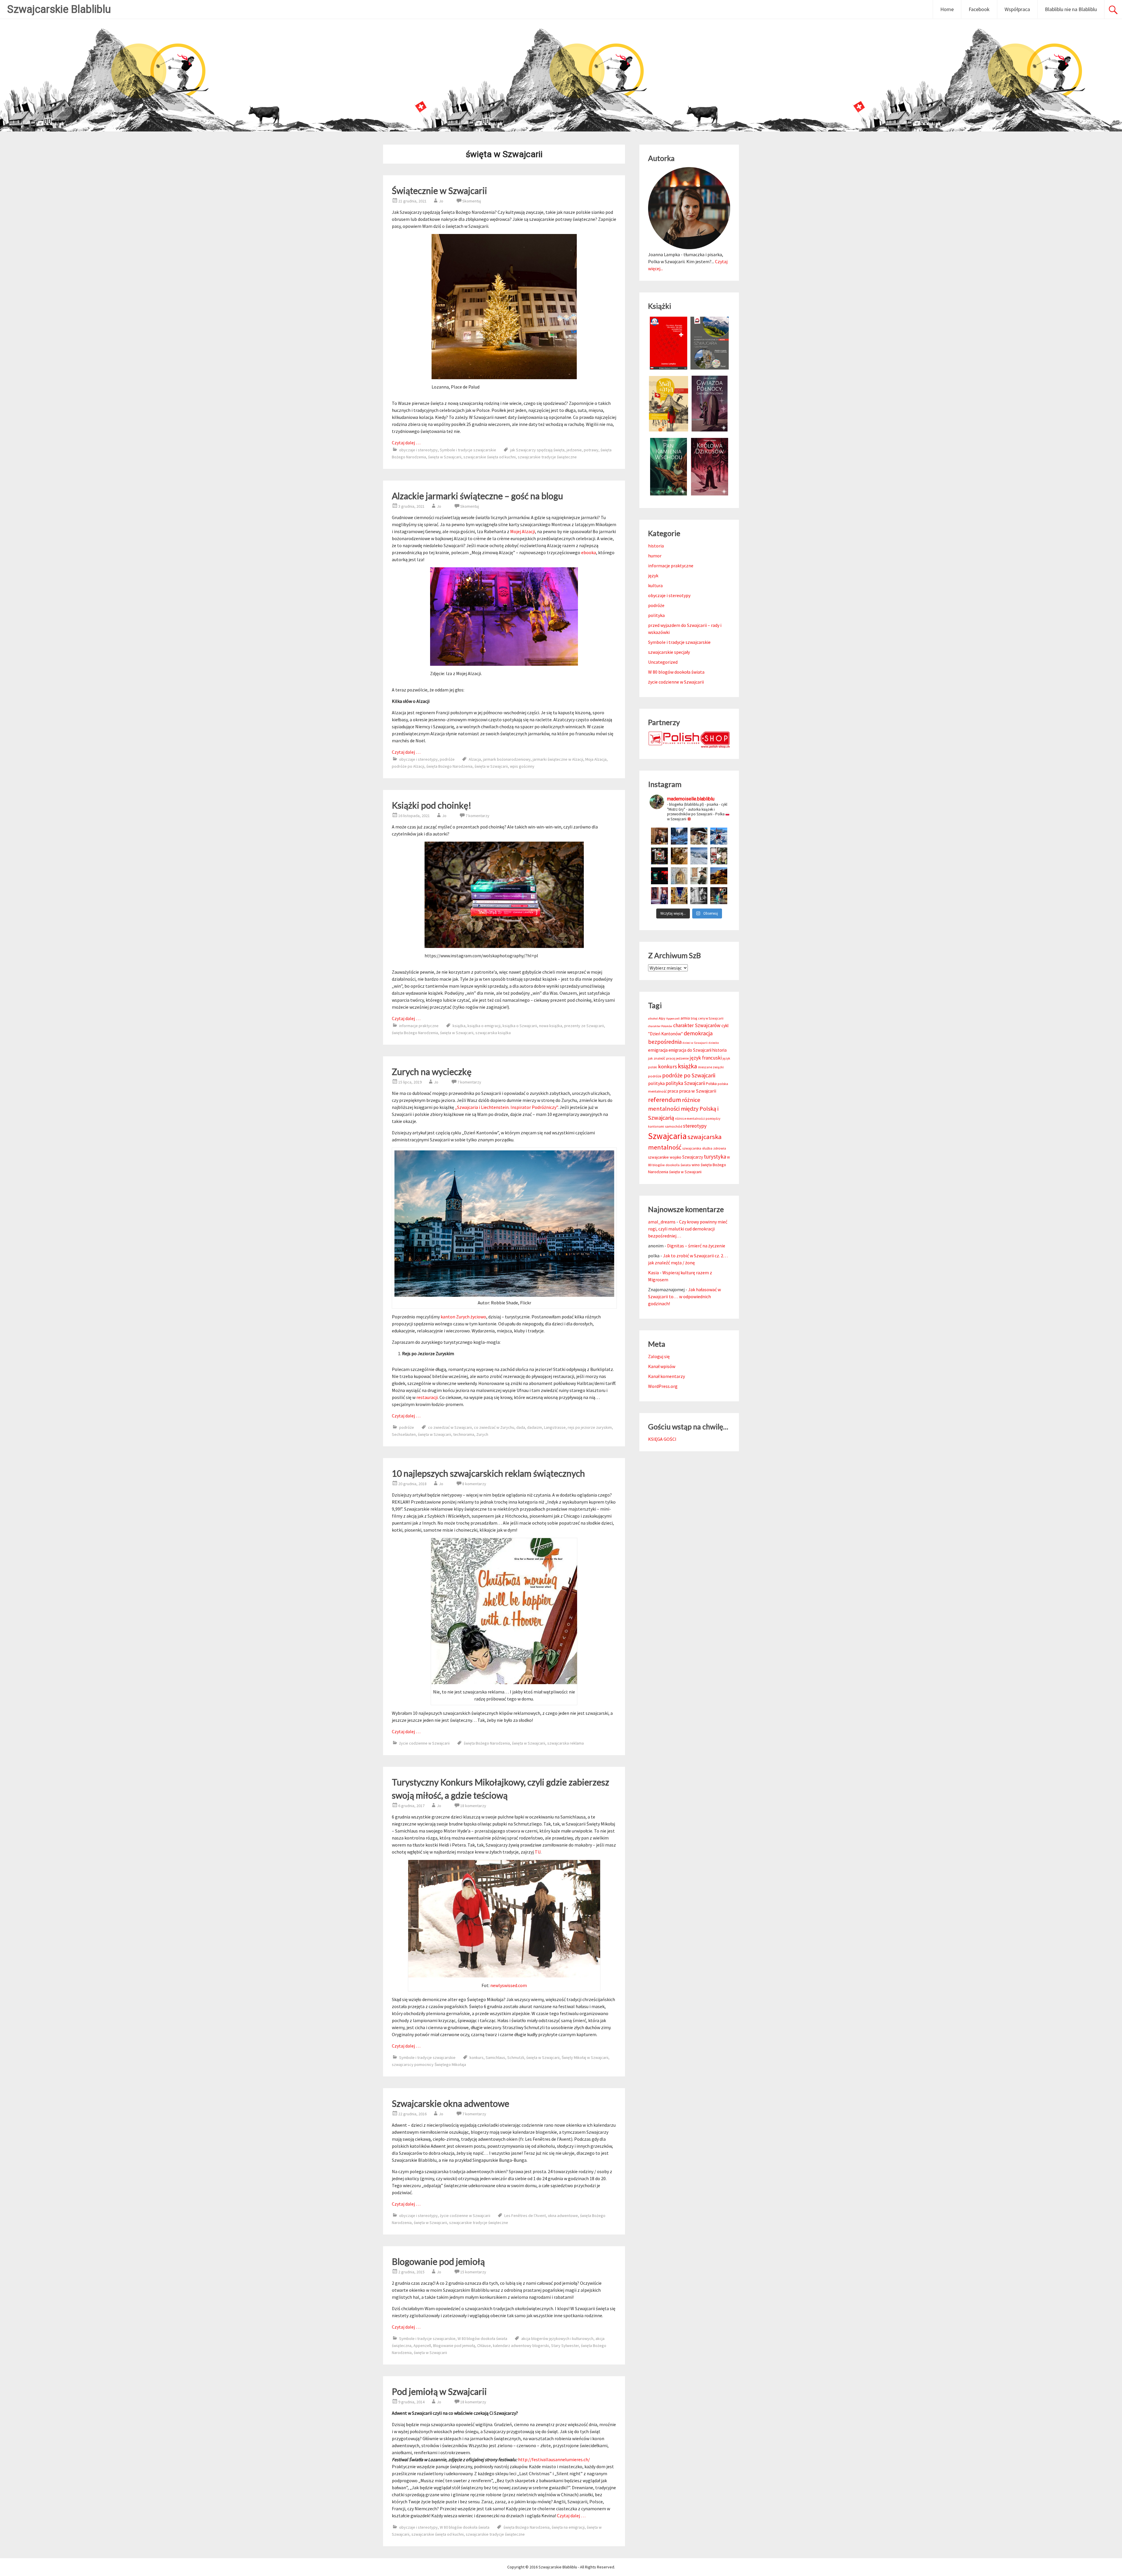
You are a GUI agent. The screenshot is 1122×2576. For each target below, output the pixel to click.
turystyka (715, 1157)
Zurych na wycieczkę (432, 1072)
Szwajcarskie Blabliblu (59, 9)
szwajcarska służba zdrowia (704, 1148)
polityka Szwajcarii (685, 1083)
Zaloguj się (659, 1356)
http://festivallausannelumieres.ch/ (554, 2459)
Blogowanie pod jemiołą (438, 2261)
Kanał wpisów (662, 1366)
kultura (655, 585)
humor (655, 556)
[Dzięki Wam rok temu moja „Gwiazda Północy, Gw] (659, 876)
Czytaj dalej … (406, 443)
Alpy (662, 1018)
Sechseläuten (404, 1434)
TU (538, 1852)
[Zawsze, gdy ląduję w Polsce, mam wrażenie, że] (699, 896)
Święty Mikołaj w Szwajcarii (585, 2057)
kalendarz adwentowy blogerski (521, 2346)
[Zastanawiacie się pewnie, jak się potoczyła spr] (679, 856)
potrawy (591, 450)
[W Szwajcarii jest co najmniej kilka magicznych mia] (679, 876)
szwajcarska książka (493, 1033)
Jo (441, 201)
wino (696, 1165)
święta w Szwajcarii (445, 457)
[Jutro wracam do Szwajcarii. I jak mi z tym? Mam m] (659, 896)
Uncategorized (663, 662)
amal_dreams (662, 1222)
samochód (674, 1126)
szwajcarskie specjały (669, 652)
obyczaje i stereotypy (418, 450)
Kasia (653, 1273)
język (653, 575)
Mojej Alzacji (523, 531)
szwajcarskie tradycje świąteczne (547, 457)
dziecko (714, 1043)
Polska (711, 1084)
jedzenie (574, 450)
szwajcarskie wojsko (665, 1157)
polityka (656, 615)
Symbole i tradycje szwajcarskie (468, 450)
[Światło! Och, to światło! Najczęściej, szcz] (679, 836)
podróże (447, 759)
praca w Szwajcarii (698, 1091)
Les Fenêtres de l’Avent (525, 2216)
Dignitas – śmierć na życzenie (696, 1246)
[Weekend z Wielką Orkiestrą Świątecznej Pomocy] (659, 856)
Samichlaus (495, 2057)
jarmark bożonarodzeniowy (507, 759)
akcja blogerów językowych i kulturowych (557, 2338)
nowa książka (551, 1026)
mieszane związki (711, 1067)
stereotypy (695, 1126)
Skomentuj (472, 201)
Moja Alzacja (596, 759)
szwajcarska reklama (566, 1743)
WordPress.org (663, 1386)
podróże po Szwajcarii (689, 1075)
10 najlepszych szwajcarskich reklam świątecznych (488, 1473)
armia (685, 1018)
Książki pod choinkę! (432, 805)
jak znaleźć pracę (662, 1058)
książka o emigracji (484, 1026)
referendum (665, 1100)
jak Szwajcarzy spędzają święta (537, 450)
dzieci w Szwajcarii (695, 1043)
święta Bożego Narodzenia (449, 766)
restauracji (427, 1397)
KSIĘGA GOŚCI (662, 1439)
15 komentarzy (473, 2272)
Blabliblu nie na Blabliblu (1071, 9)
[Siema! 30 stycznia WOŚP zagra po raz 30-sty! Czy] (719, 856)
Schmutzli (516, 2057)
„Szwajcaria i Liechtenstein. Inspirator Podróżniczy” (506, 1107)
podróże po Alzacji (408, 766)
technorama (464, 1434)
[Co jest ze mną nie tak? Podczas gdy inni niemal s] (699, 856)
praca (673, 1091)
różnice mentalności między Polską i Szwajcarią (683, 1109)
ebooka (589, 552)
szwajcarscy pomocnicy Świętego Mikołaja (429, 2064)
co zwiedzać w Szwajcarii (450, 1427)
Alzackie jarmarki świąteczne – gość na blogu (477, 496)
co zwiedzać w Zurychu (494, 1427)
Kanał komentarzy (666, 1376)
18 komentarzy (473, 1806)
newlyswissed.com (509, 1985)
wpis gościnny (522, 766)
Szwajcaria (667, 1136)
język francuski (706, 1058)
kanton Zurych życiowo (463, 1317)
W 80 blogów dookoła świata (482, 2338)
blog (694, 1018)
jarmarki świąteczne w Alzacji (558, 759)
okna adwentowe (563, 2216)
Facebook (979, 9)
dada (521, 1427)
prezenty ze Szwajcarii (584, 1026)
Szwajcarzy (693, 1157)
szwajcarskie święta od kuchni (490, 457)
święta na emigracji (568, 2527)
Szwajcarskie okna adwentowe (451, 2103)
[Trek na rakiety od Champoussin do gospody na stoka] (719, 836)
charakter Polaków (660, 1026)
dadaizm (535, 1427)
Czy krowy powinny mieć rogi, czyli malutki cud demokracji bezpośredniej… (688, 1229)
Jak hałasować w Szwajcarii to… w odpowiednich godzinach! (684, 1296)
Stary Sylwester (565, 2346)
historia (656, 546)
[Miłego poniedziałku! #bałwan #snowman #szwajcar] (699, 836)
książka (459, 1026)
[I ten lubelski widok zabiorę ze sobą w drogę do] (719, 876)
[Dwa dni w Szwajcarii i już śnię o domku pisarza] (699, 876)
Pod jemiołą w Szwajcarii (439, 2391)
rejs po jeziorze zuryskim (590, 1427)
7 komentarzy (477, 816)
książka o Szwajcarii (520, 1026)
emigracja (658, 1050)
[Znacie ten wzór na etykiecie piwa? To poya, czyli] (659, 836)
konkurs (477, 2057)
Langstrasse (555, 1427)
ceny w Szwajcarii (711, 1018)
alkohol (653, 1019)
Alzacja (475, 759)
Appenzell (422, 2346)
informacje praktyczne (419, 1026)
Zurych (482, 1434)
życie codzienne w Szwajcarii (424, 1743)
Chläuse (484, 2346)
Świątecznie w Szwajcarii (439, 190)
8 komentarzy (474, 1484)
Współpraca (1017, 9)
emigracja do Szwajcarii (690, 1050)
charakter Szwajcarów (697, 1025)
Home (947, 9)
